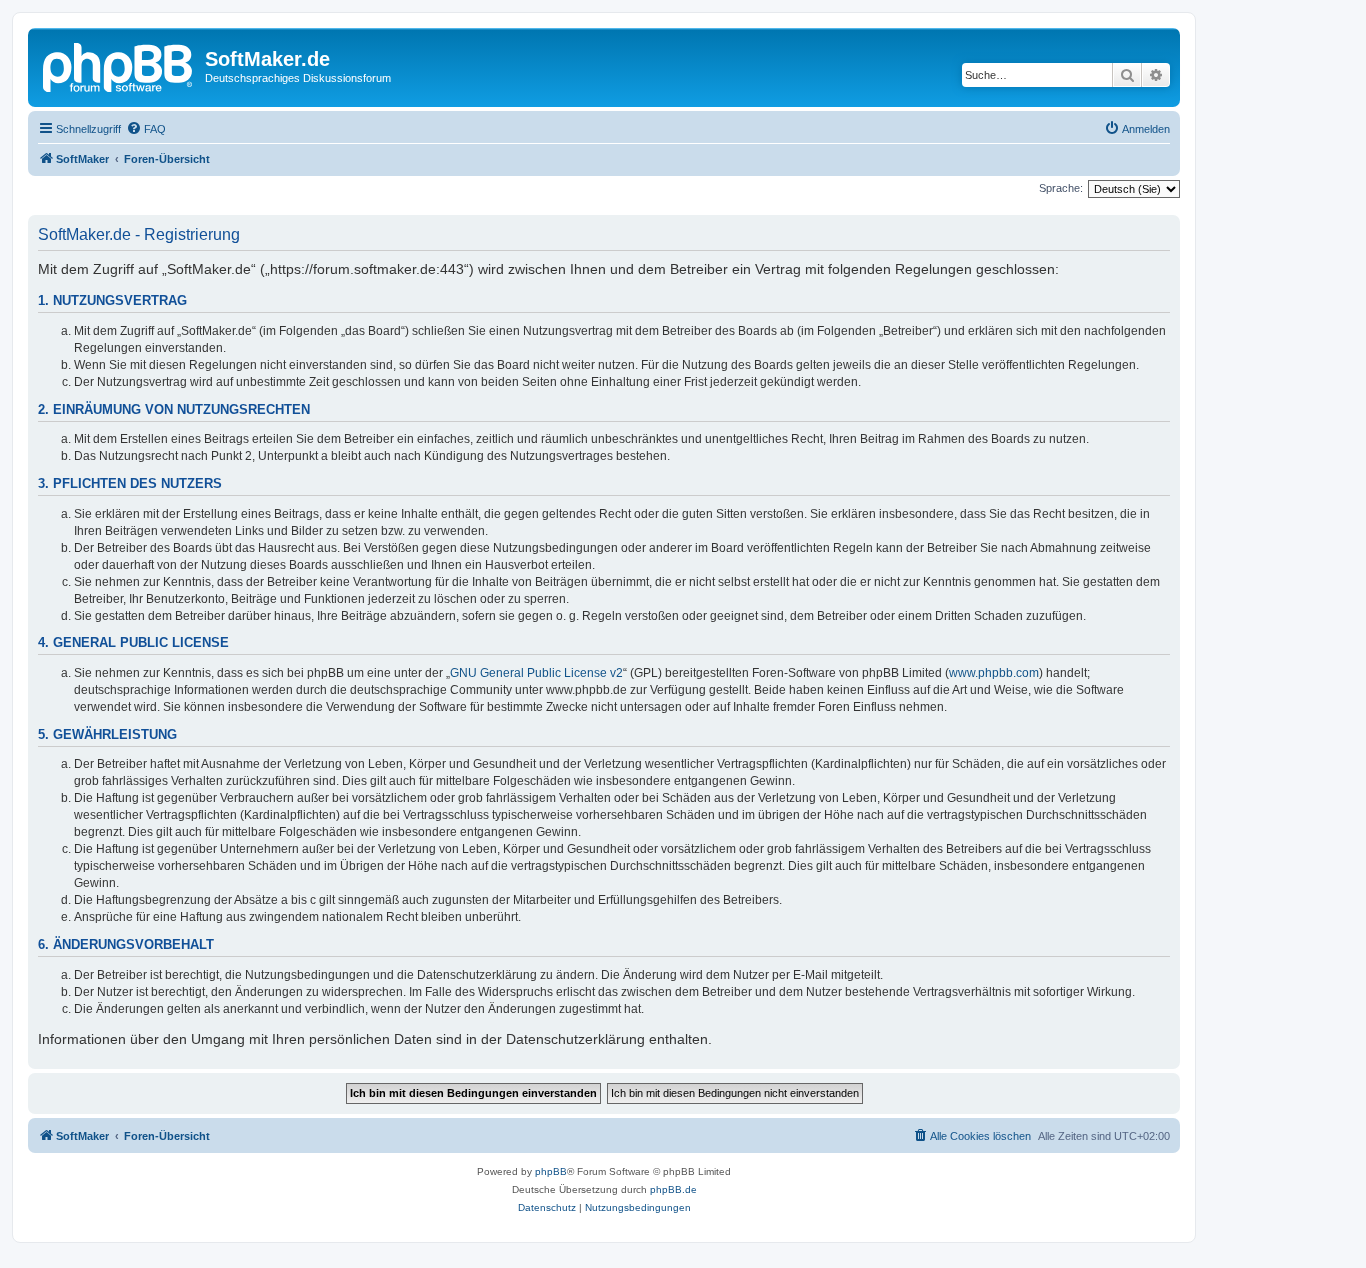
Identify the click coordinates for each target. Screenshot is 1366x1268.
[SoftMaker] (119, 65)
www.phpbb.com (994, 673)
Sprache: (1061, 188)
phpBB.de (673, 1189)
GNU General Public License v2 (536, 673)
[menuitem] (146, 129)
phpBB (551, 1171)
